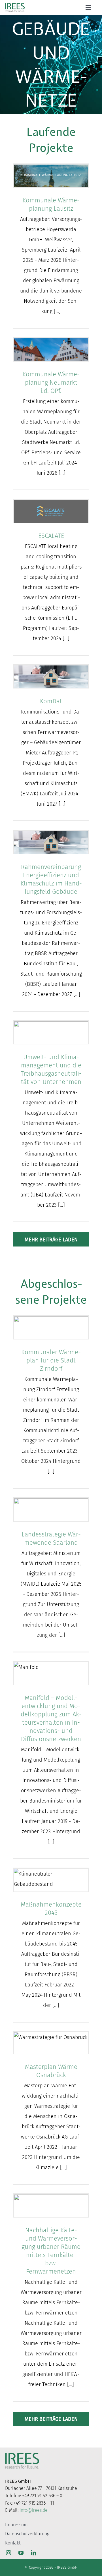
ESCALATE (51, 536)
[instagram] (8, 2553)
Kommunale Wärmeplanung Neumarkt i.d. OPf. (51, 382)
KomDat (51, 701)
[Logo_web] (15, 4)
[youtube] (21, 2553)
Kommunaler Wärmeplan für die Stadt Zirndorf (51, 1360)
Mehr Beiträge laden (51, 1240)
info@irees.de (34, 2510)
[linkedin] (33, 2553)
